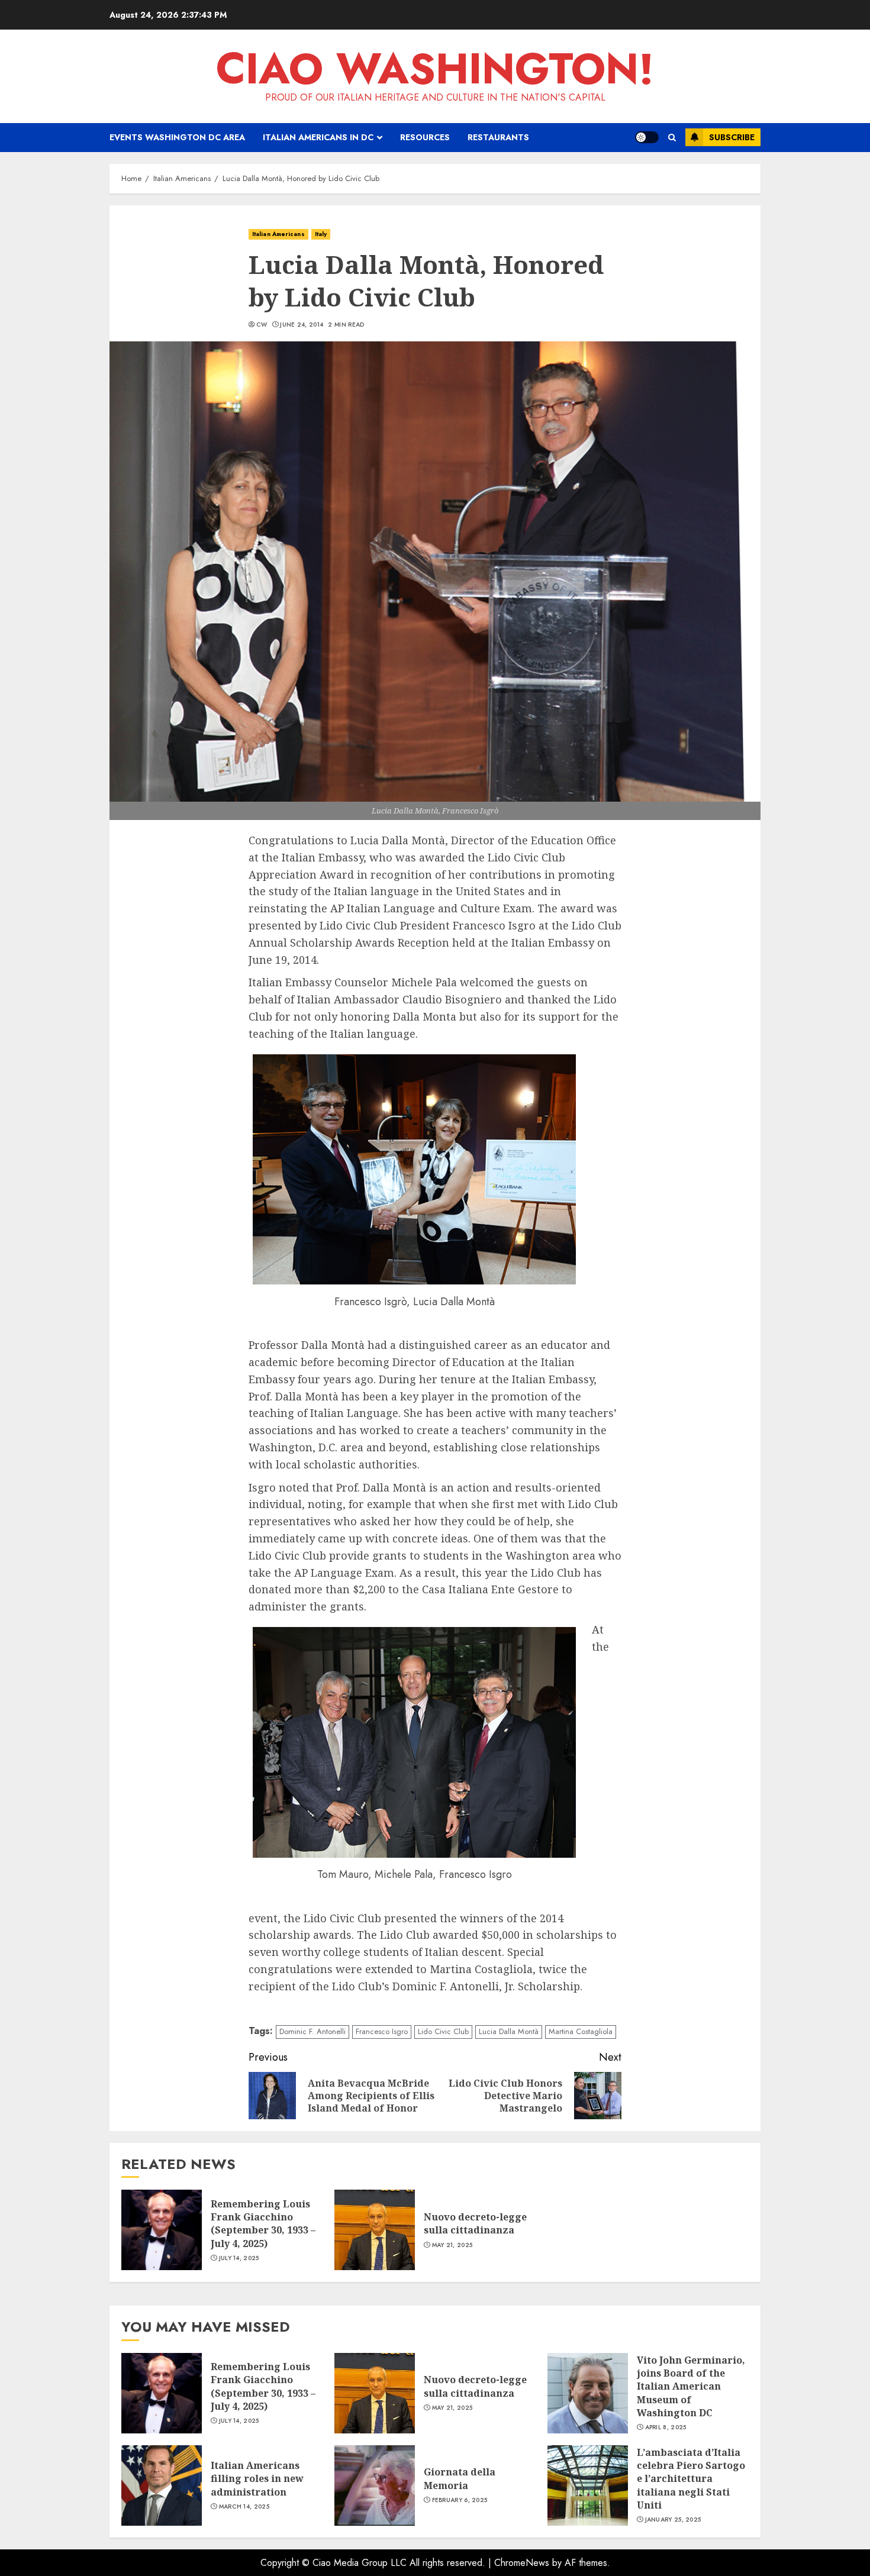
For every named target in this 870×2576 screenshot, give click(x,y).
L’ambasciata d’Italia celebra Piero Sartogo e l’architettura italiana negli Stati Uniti (691, 2479)
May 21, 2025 (452, 2245)
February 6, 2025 (460, 2500)
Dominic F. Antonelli (312, 2031)
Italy (321, 234)
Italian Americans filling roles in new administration (257, 2479)
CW (262, 325)
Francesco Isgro (382, 2031)
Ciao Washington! (435, 69)
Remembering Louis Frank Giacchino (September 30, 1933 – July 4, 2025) (263, 2224)
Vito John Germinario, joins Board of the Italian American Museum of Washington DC (691, 2387)
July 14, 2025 (239, 2258)
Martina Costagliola (581, 2031)
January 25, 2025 (673, 2520)
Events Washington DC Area (177, 137)
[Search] (672, 138)
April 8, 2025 (666, 2427)
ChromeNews (522, 2563)
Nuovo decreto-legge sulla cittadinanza (475, 2223)
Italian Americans (278, 234)
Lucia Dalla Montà (509, 2031)
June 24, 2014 (302, 325)
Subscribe (732, 137)
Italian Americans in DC (318, 137)
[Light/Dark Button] (647, 137)
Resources (425, 137)
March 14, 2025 (244, 2507)
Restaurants (498, 137)
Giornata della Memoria (460, 2478)
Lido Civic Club (443, 2031)
